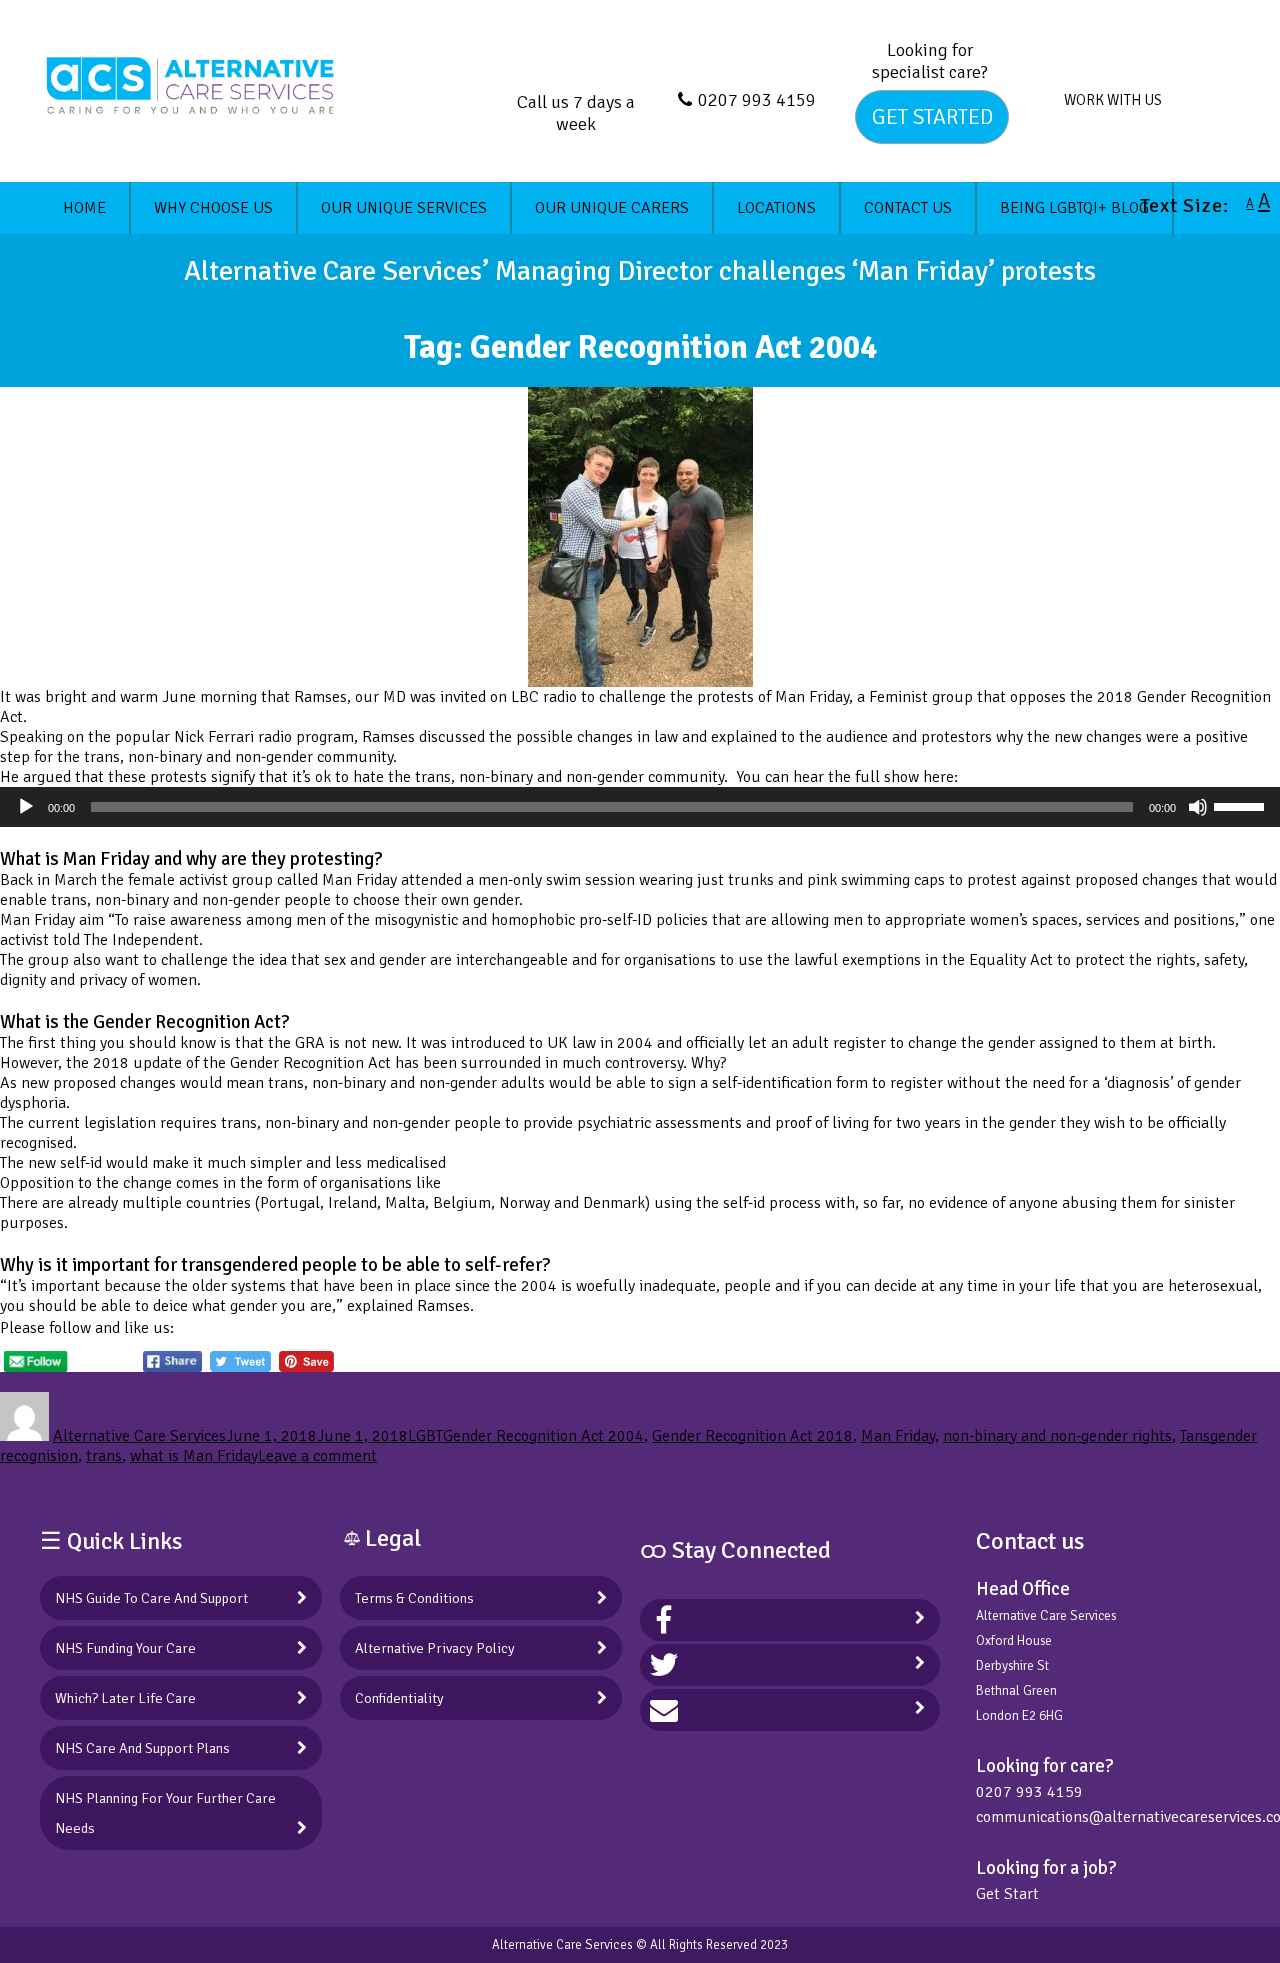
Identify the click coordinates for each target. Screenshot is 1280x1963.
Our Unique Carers (612, 208)
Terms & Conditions (414, 1598)
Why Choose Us (213, 208)
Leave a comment (317, 1456)
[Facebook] (664, 1620)
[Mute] (1198, 807)
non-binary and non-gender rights (1057, 1436)
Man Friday (898, 1436)
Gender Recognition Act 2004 (543, 1436)
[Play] (26, 807)
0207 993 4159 (757, 100)
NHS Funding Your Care (125, 1648)
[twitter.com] (664, 1665)
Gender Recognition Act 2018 (752, 1436)
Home (84, 208)
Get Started (932, 117)
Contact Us (908, 208)
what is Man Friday (194, 1456)
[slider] (1242, 805)
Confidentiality (399, 1698)
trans (104, 1456)
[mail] (664, 1710)
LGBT (425, 1436)
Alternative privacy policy (435, 1648)
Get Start (1007, 1894)
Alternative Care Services (139, 1436)
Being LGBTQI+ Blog (1074, 208)
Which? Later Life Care (125, 1698)
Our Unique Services (404, 208)
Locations (776, 208)
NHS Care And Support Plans (142, 1748)
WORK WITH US (1113, 100)
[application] (640, 807)
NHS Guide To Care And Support (151, 1598)
